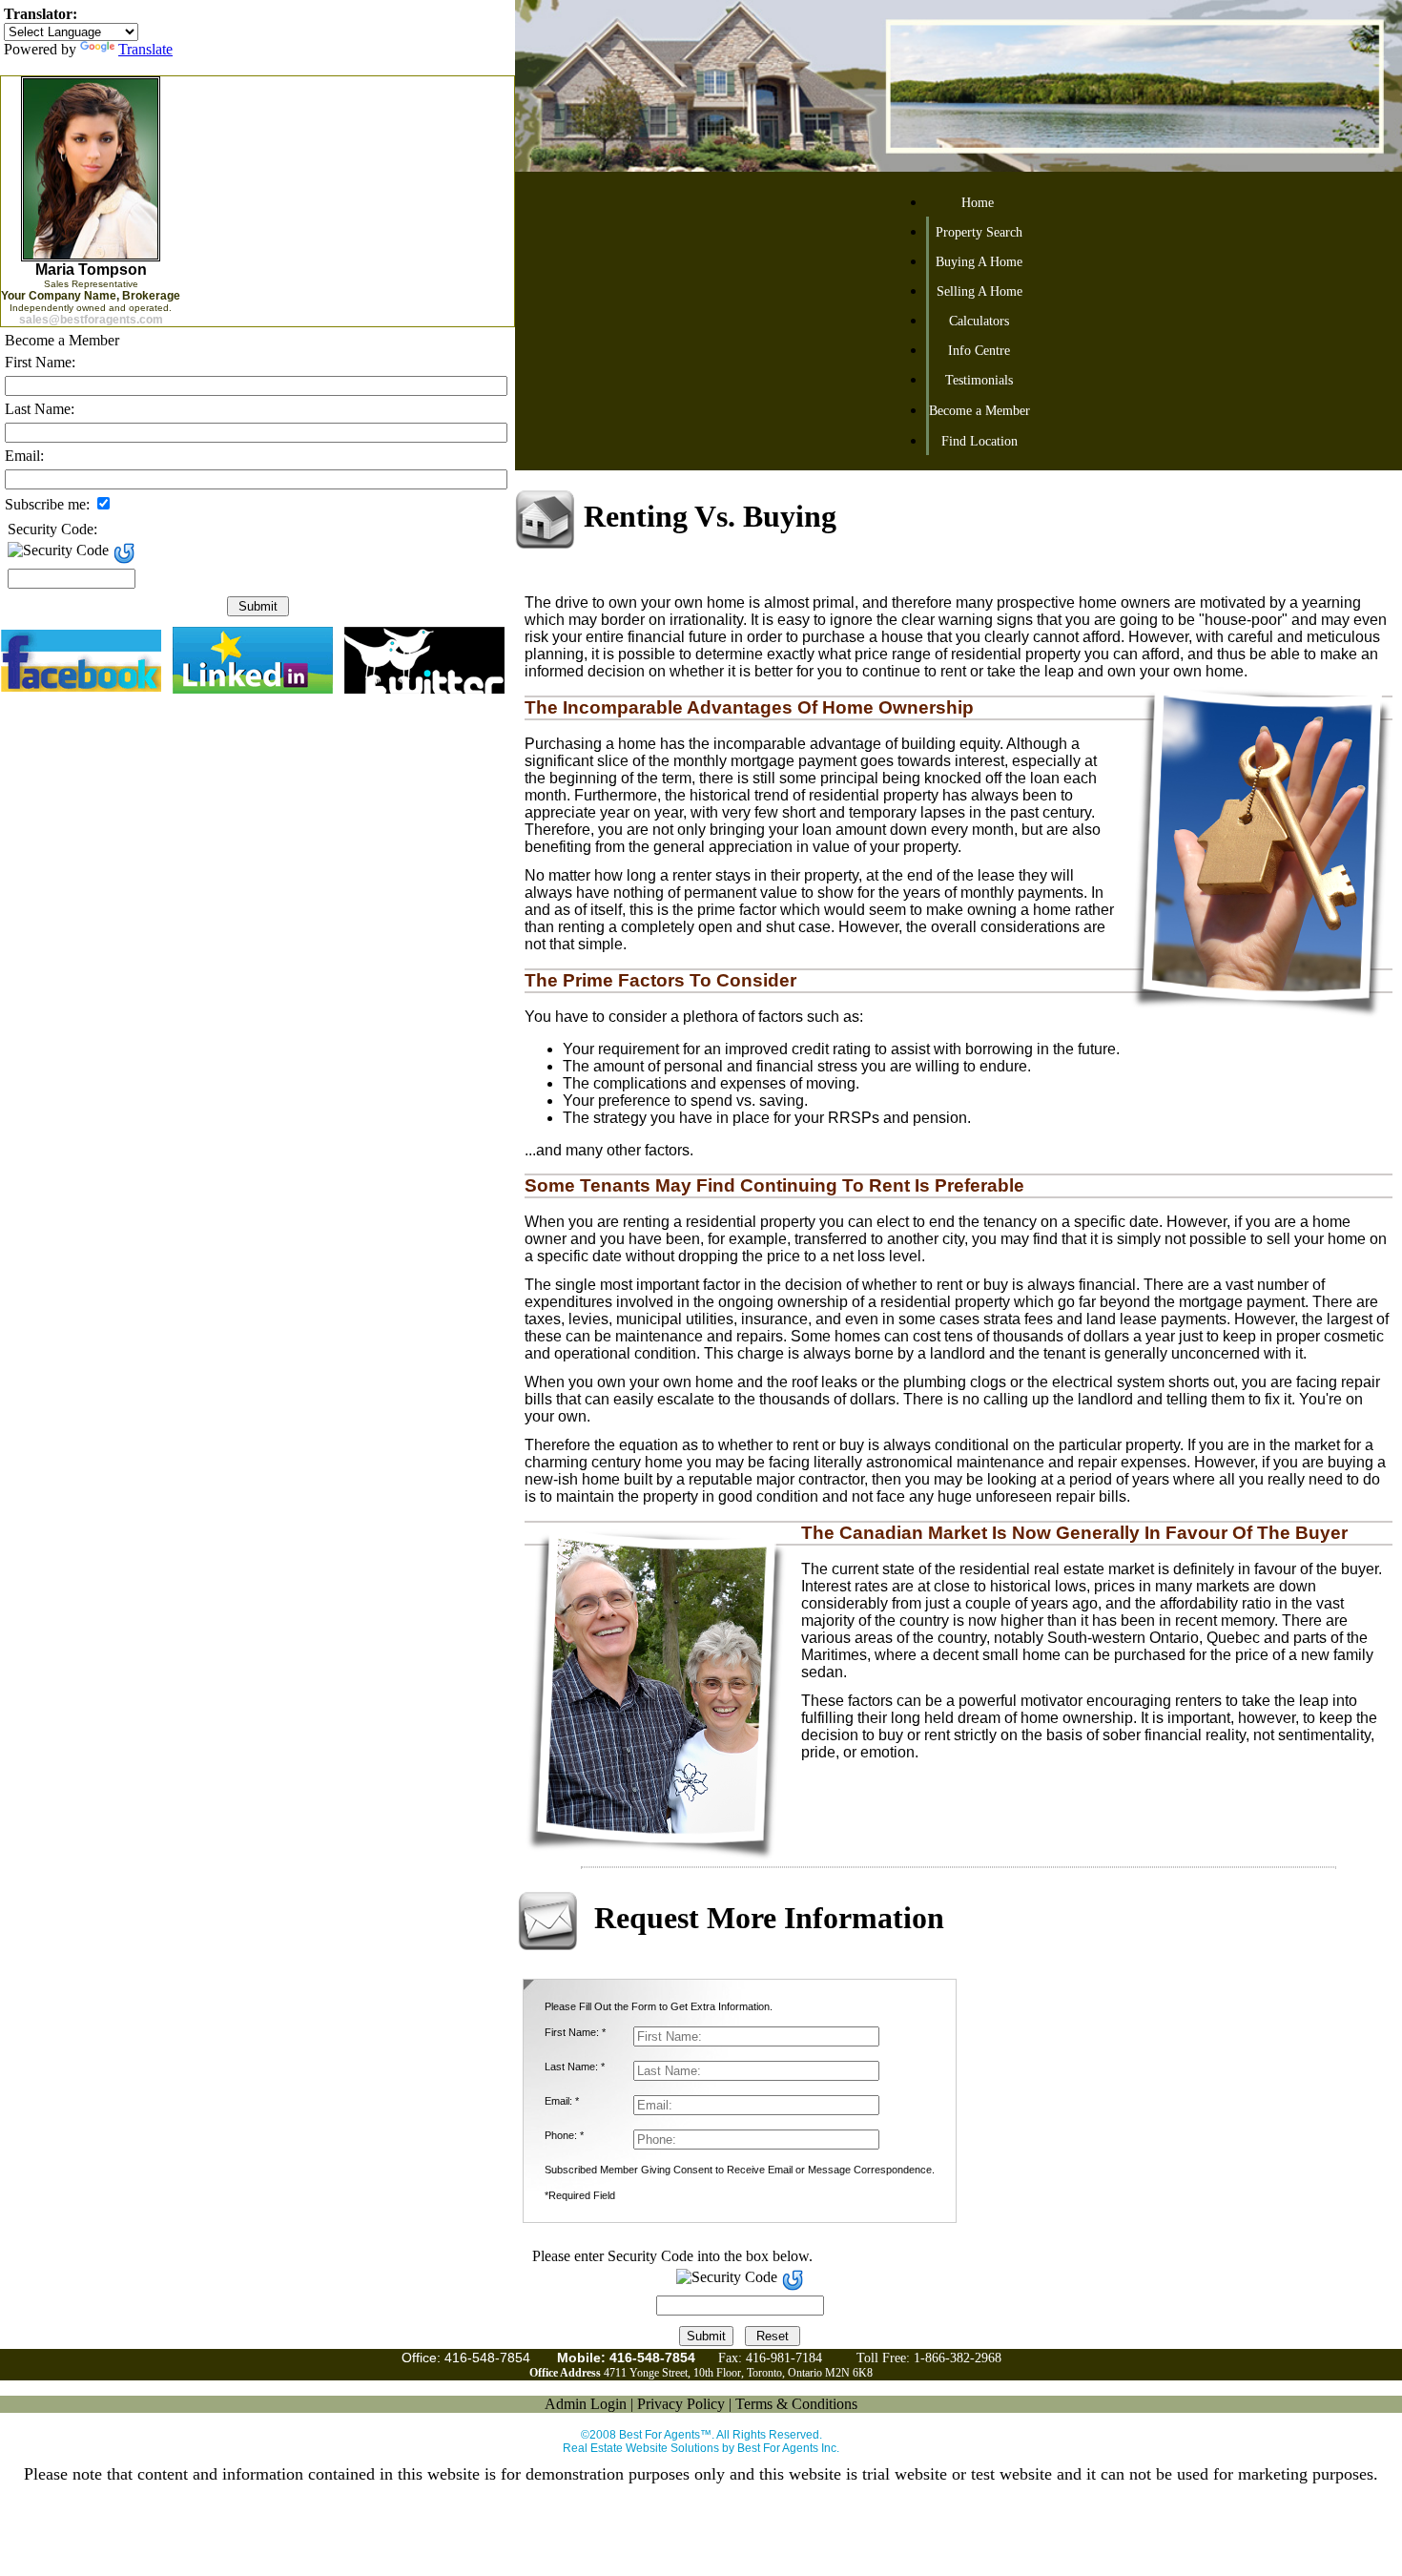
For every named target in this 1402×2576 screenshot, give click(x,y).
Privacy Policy (681, 2404)
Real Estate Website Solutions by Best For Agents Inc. (701, 2448)
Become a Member (979, 411)
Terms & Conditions (796, 2404)
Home (978, 203)
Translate (145, 49)
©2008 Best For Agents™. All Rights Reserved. (701, 2435)
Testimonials (979, 380)
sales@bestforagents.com (91, 320)
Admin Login (586, 2404)
